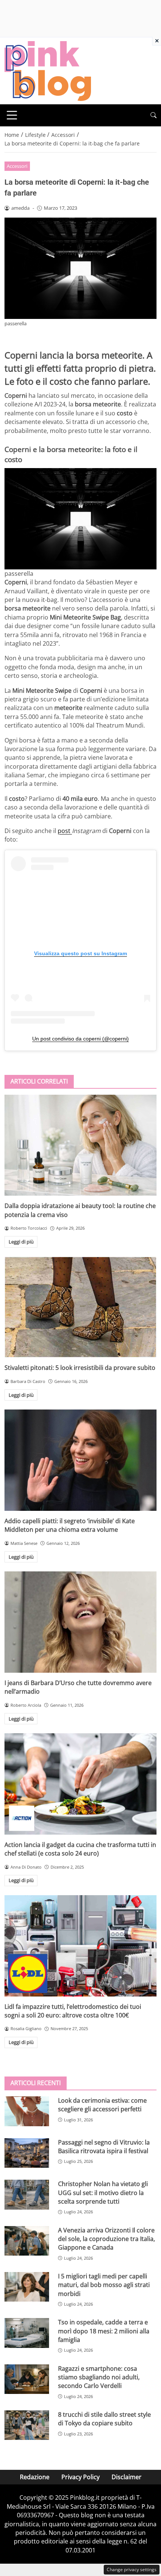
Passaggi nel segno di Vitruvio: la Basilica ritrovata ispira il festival (104, 2147)
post (65, 831)
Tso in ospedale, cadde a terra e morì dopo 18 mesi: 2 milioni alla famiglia (104, 2331)
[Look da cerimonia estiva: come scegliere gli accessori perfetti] (27, 2111)
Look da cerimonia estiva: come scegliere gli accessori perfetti (102, 2105)
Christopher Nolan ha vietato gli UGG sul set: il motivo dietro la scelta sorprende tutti (103, 2193)
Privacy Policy (80, 2477)
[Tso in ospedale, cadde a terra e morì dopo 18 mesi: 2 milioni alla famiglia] (27, 2333)
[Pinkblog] (48, 70)
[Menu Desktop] (12, 115)
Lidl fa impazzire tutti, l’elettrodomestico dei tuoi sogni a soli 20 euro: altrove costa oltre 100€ (73, 2011)
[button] (154, 115)
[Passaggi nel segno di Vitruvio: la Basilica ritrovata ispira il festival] (27, 2153)
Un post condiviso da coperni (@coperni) (80, 1039)
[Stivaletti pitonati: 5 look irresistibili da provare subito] (80, 1307)
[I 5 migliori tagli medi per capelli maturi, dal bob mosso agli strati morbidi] (27, 2287)
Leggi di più (21, 1242)
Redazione (35, 2477)
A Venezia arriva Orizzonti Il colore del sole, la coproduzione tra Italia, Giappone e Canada (107, 2239)
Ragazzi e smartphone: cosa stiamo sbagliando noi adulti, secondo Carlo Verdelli (99, 2377)
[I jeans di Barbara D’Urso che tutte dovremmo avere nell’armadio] (80, 1622)
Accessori (17, 166)
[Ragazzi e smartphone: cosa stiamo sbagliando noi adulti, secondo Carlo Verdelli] (27, 2379)
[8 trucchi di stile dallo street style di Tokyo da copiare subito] (27, 2425)
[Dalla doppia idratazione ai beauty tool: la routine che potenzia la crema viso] (80, 1145)
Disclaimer (127, 2477)
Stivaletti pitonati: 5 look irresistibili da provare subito (80, 1368)
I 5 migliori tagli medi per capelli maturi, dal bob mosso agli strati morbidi (104, 2285)
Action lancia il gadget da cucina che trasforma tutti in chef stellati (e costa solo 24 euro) (80, 1849)
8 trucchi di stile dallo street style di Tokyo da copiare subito (104, 2419)
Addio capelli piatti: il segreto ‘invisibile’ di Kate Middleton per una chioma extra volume (70, 1525)
